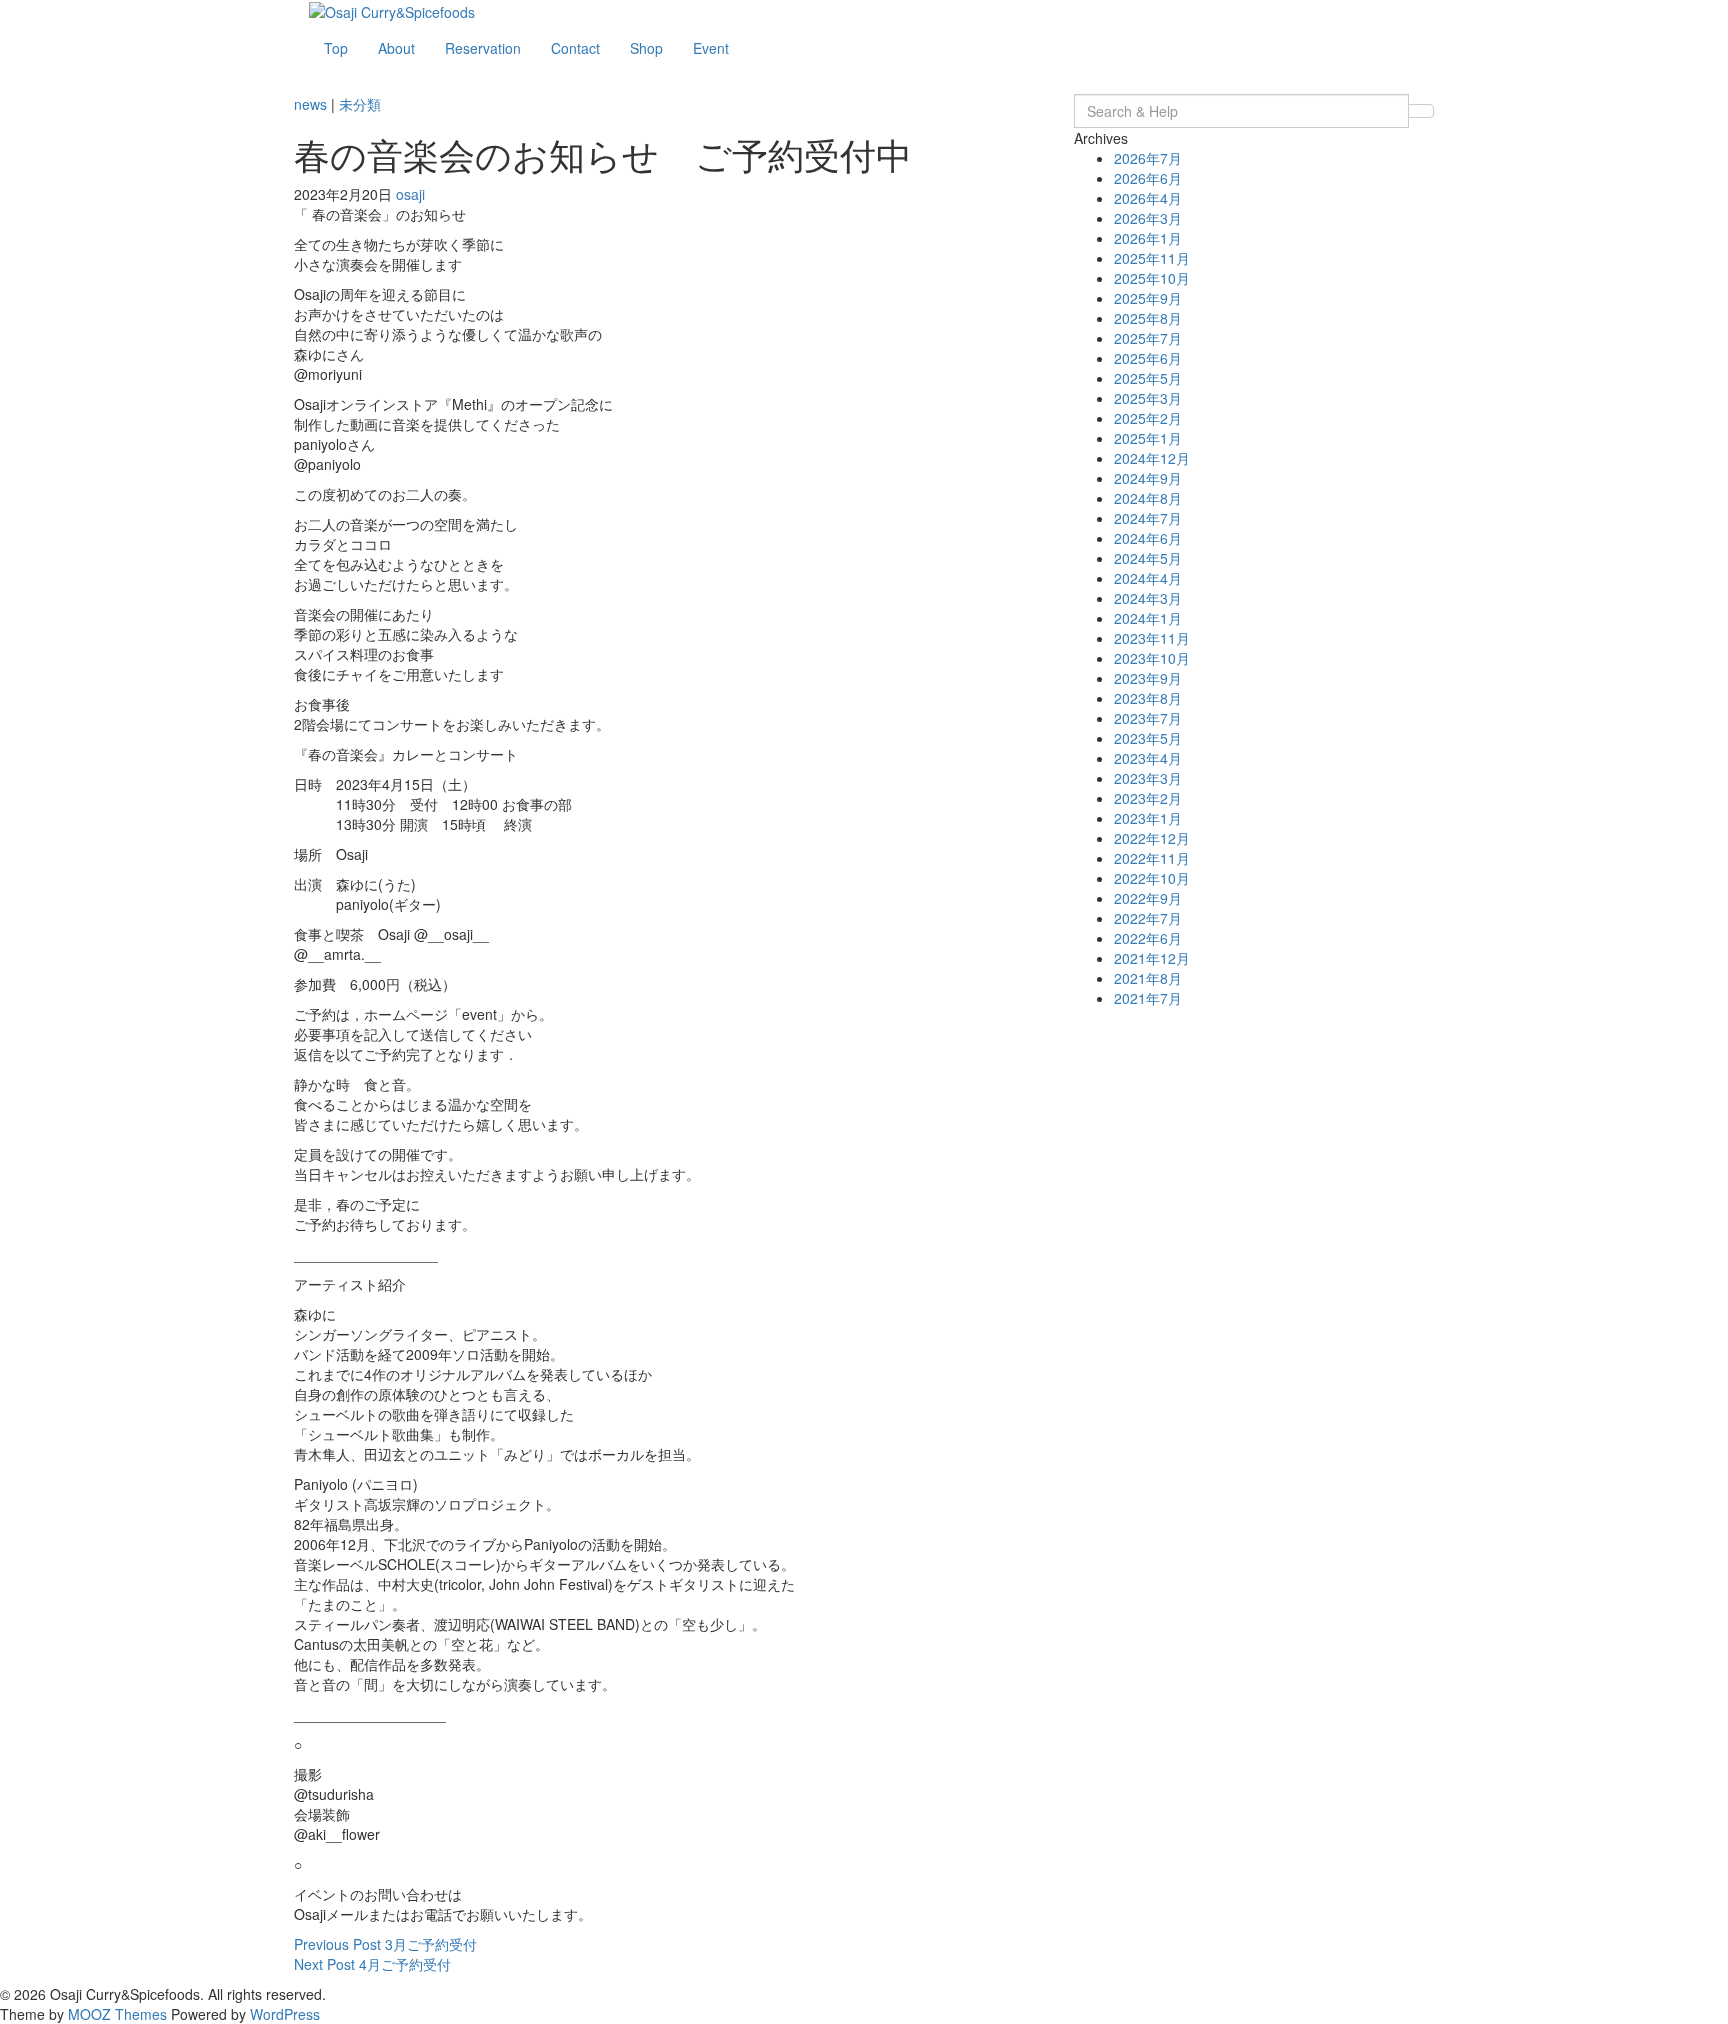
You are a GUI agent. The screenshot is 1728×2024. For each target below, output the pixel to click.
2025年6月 (1148, 358)
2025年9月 (1148, 298)
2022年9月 (1148, 898)
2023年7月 (1148, 718)
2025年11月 (1152, 258)
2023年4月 (1148, 758)
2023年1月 (1148, 818)
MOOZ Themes (117, 2014)
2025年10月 (1152, 278)
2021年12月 (1152, 958)
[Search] (1421, 111)
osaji (410, 194)
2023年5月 (1148, 738)
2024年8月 (1148, 498)
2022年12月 (1152, 838)
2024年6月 (1148, 538)
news (310, 104)
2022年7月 (1148, 918)
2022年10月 (1152, 878)
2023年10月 (1152, 658)
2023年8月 (1148, 698)
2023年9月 (1148, 678)
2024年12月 (1152, 458)
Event (711, 48)
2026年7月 (1148, 158)
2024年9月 (1148, 478)
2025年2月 (1148, 418)
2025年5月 (1148, 378)
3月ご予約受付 (385, 1944)
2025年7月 (1148, 338)
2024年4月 (1148, 578)
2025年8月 (1148, 318)
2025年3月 (1148, 398)
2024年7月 (1148, 518)
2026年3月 (1148, 218)
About (396, 48)
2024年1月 (1148, 618)
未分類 (360, 104)
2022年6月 (1148, 938)
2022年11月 (1152, 858)
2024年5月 (1148, 558)
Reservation (483, 48)
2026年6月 (1148, 178)
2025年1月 (1148, 438)
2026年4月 (1148, 198)
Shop (646, 48)
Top (336, 48)
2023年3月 (1148, 778)
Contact (575, 48)
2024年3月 (1148, 598)
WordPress (285, 2014)
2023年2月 (1148, 798)
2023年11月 (1152, 638)
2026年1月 (1148, 238)
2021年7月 (1148, 998)
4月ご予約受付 (372, 1964)
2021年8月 (1148, 978)
